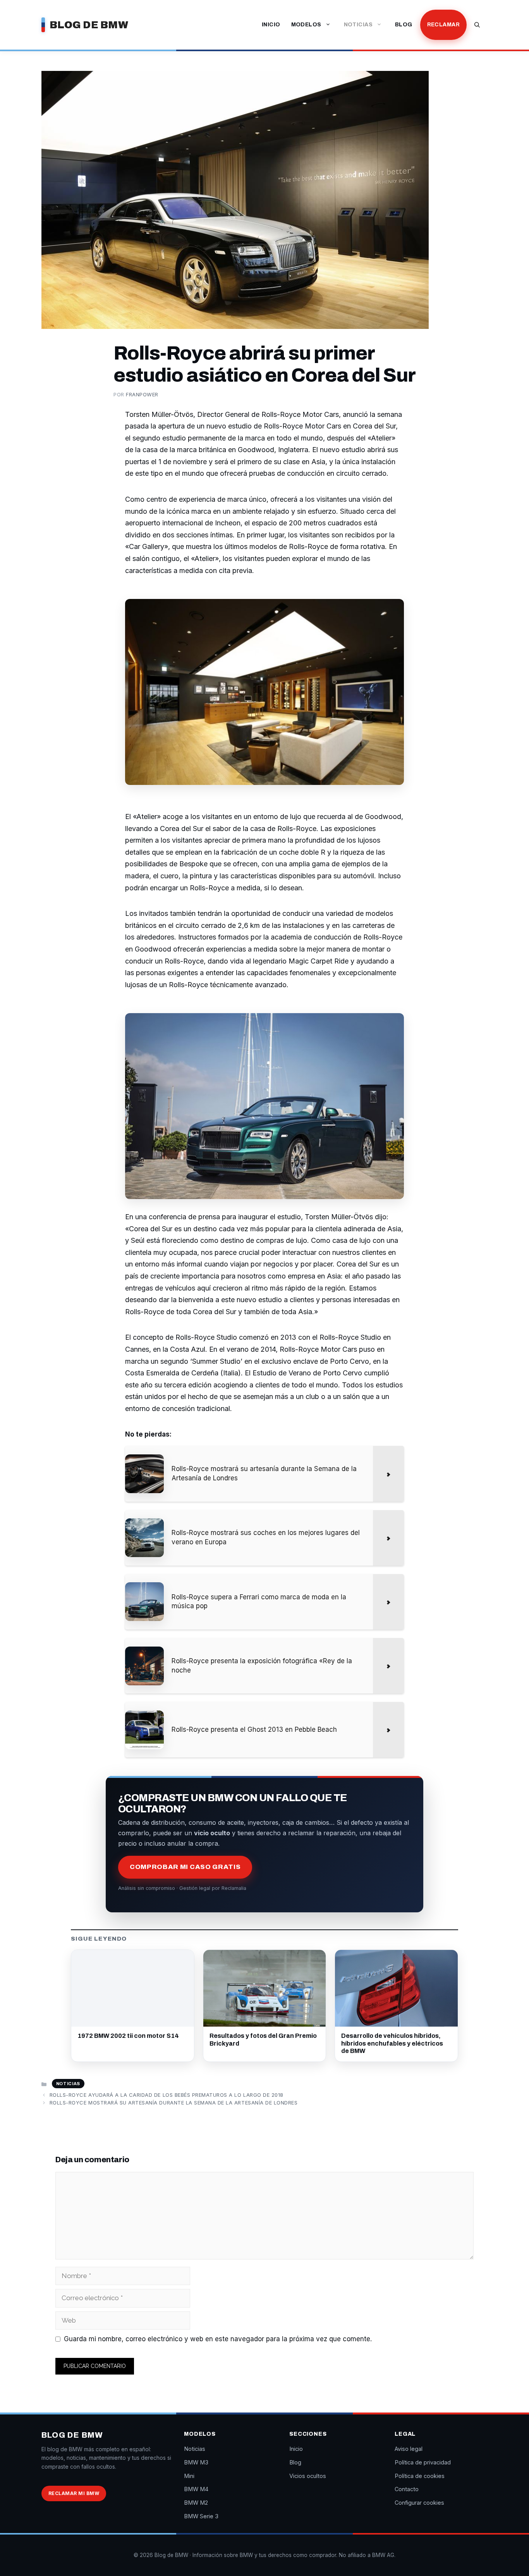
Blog (404, 25)
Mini (189, 2476)
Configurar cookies (419, 2503)
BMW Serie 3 (201, 2516)
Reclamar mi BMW (74, 2493)
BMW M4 (196, 2489)
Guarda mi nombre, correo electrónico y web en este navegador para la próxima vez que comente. (218, 2339)
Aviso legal (409, 2449)
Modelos (306, 25)
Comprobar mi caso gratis (185, 1867)
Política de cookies (420, 2476)
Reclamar (443, 25)
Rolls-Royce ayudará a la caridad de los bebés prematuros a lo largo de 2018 (167, 2095)
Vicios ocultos (308, 2476)
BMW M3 (196, 2462)
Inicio (271, 25)
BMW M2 (196, 2503)
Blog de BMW (89, 25)
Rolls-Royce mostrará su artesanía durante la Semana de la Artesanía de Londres (174, 2103)
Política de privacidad (423, 2462)
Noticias (358, 25)
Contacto (407, 2489)
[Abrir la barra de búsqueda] (477, 25)
